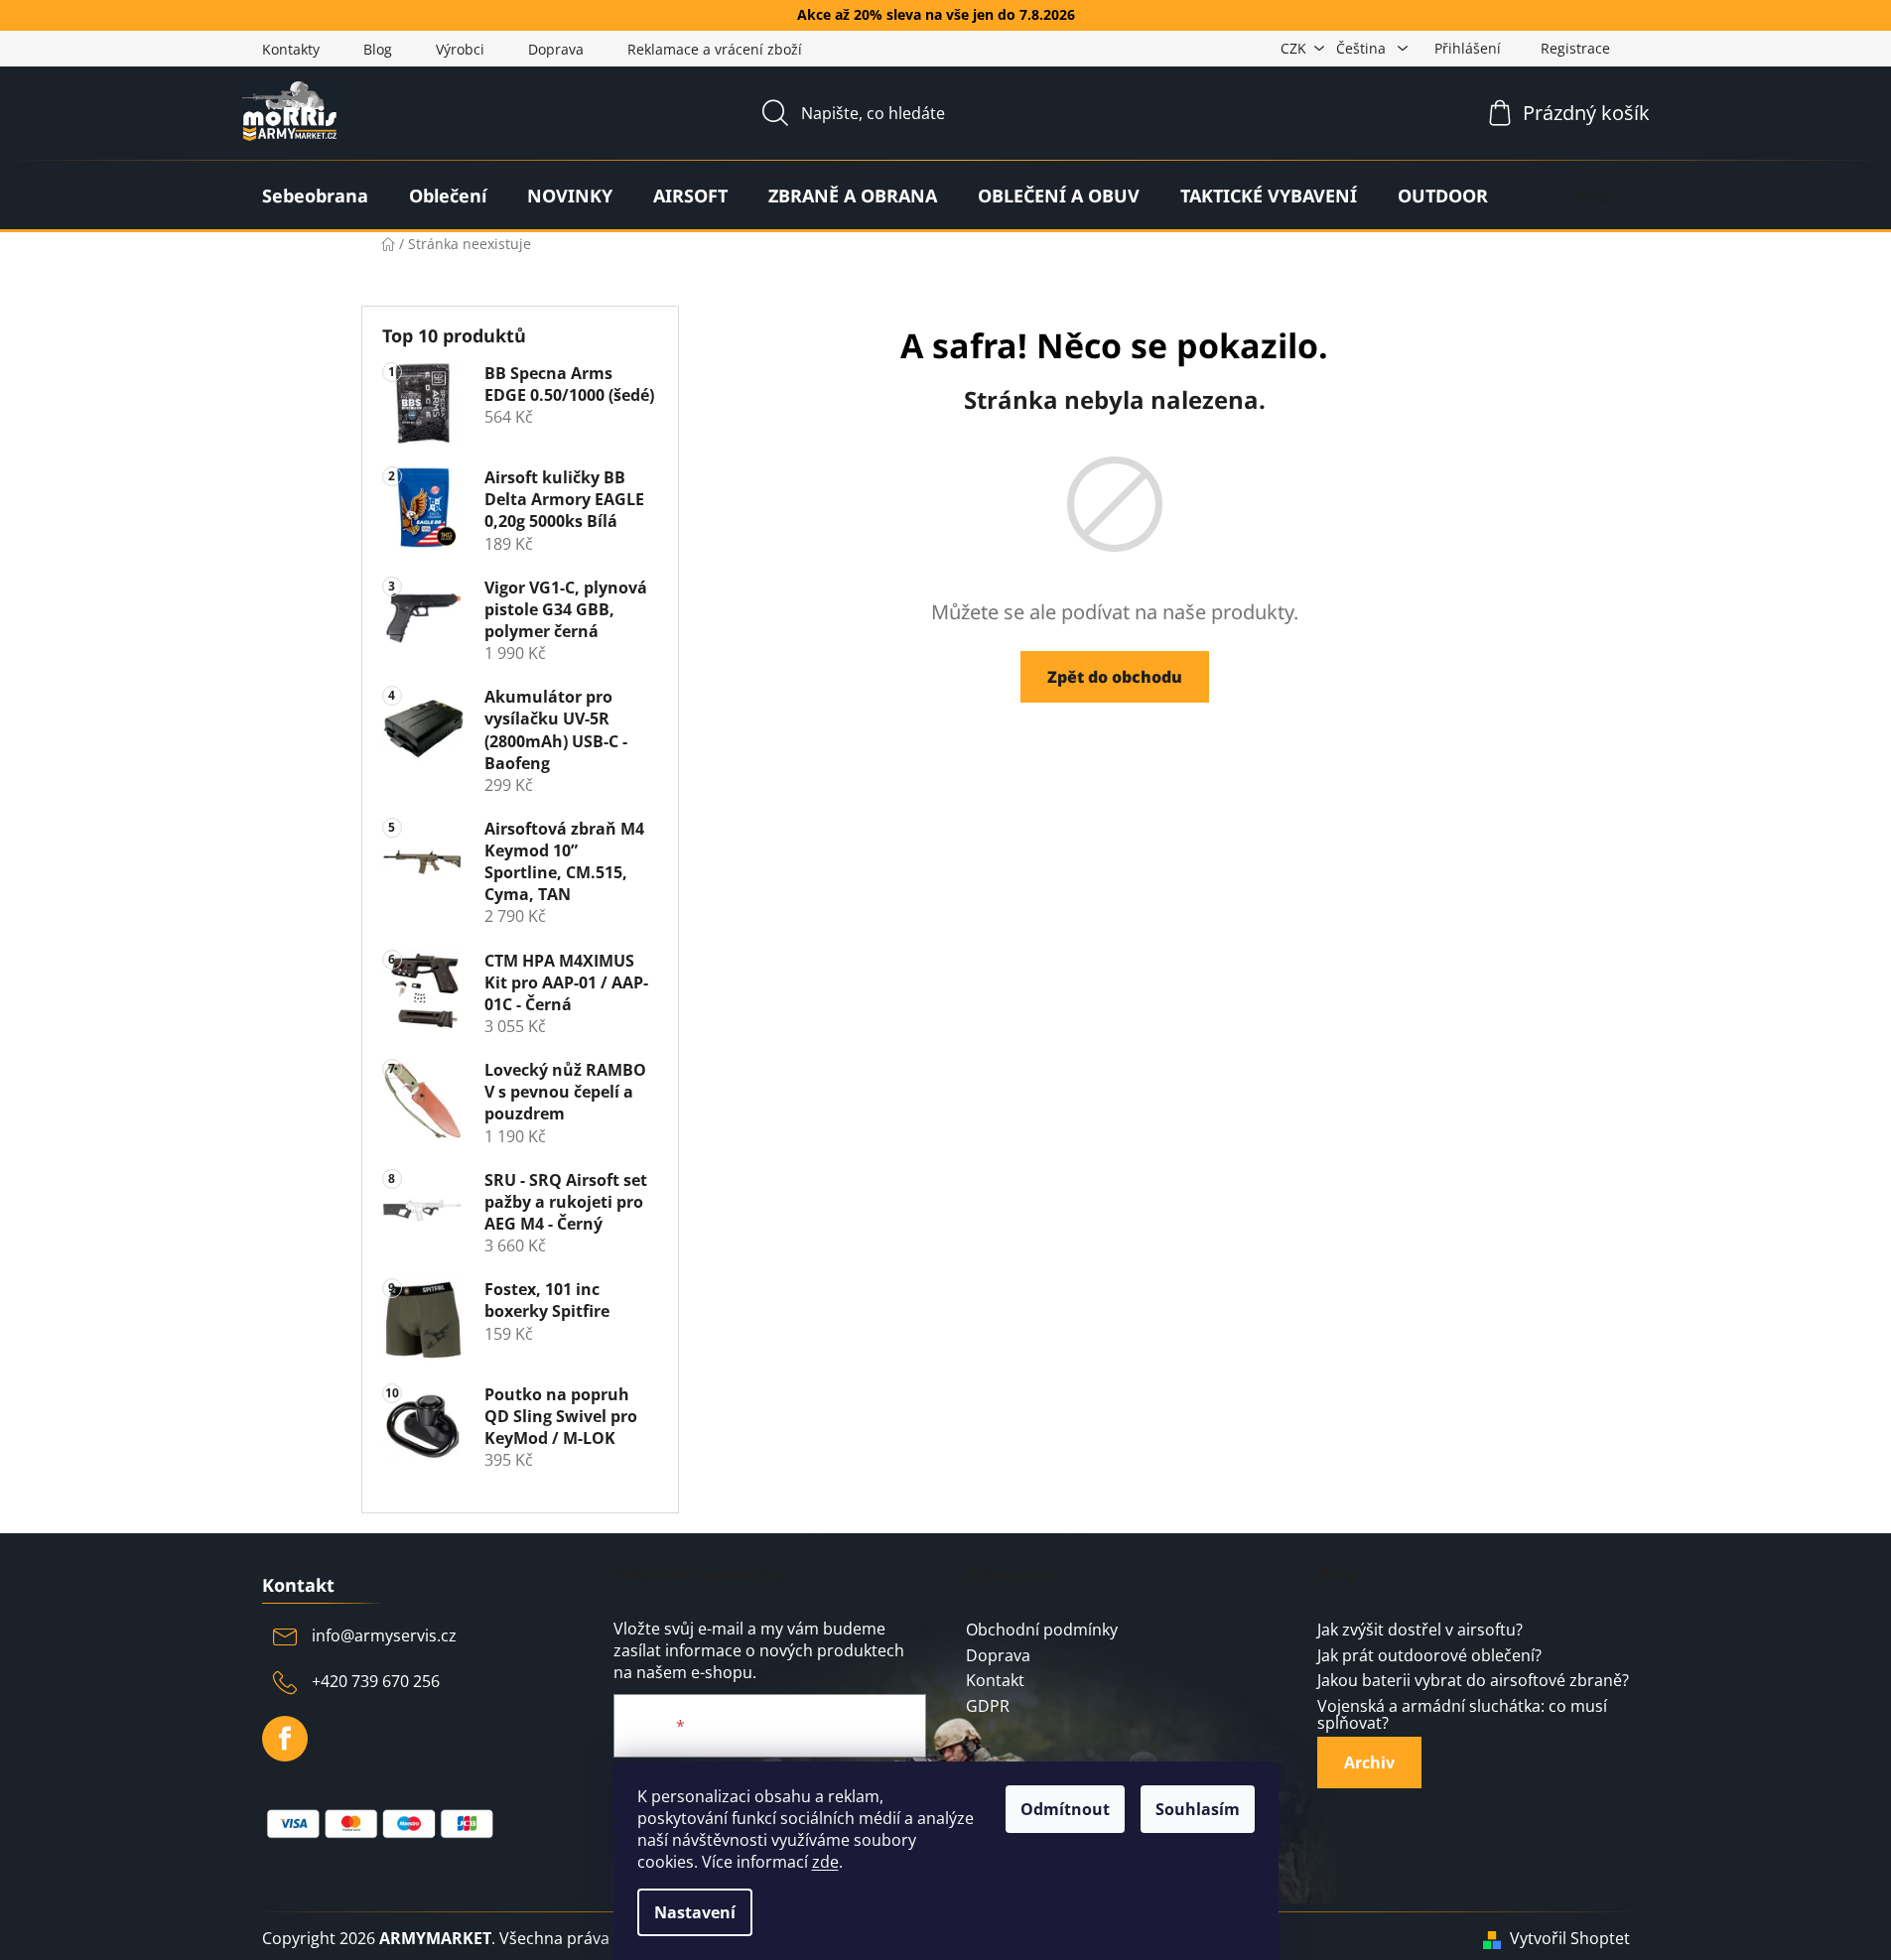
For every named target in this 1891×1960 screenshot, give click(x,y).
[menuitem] (315, 196)
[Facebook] (285, 1739)
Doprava (556, 49)
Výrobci (460, 49)
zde (825, 1862)
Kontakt (995, 1681)
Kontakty (291, 49)
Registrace (1575, 48)
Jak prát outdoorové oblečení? (1429, 1656)
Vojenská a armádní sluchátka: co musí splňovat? (1462, 1715)
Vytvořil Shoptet (1570, 1938)
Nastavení (695, 1912)
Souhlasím (1198, 1809)
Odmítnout (1065, 1809)
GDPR (988, 1707)
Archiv (1369, 1763)
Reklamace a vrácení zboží (715, 49)
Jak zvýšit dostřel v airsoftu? (1420, 1631)
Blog (378, 49)
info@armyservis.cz (384, 1635)
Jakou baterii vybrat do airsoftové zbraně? (1473, 1681)
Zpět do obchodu (1115, 677)
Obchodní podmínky (1042, 1631)
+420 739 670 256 (376, 1681)
